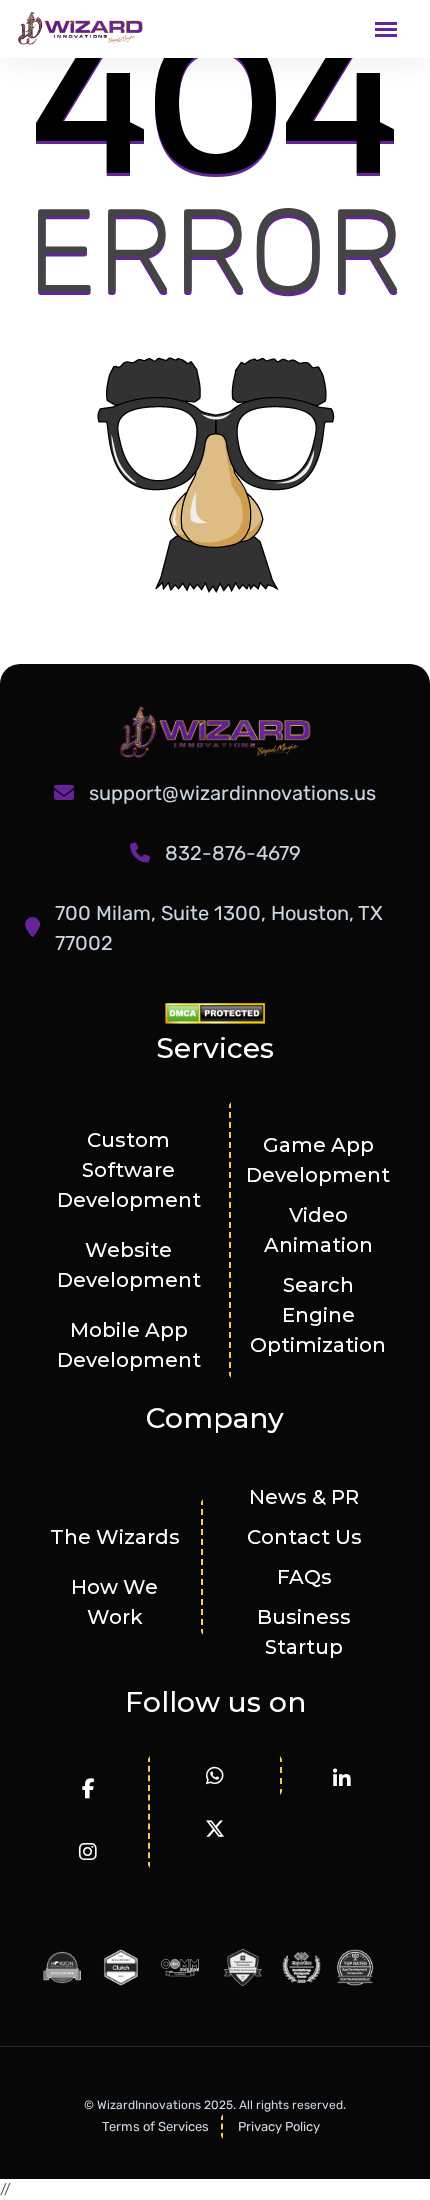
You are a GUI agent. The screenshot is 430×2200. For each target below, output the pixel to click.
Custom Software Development (129, 1170)
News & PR (304, 1497)
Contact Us (304, 1537)
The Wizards (115, 1537)
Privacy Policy (279, 2126)
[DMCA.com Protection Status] (215, 1012)
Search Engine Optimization (318, 1315)
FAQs (304, 1577)
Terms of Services (155, 2126)
